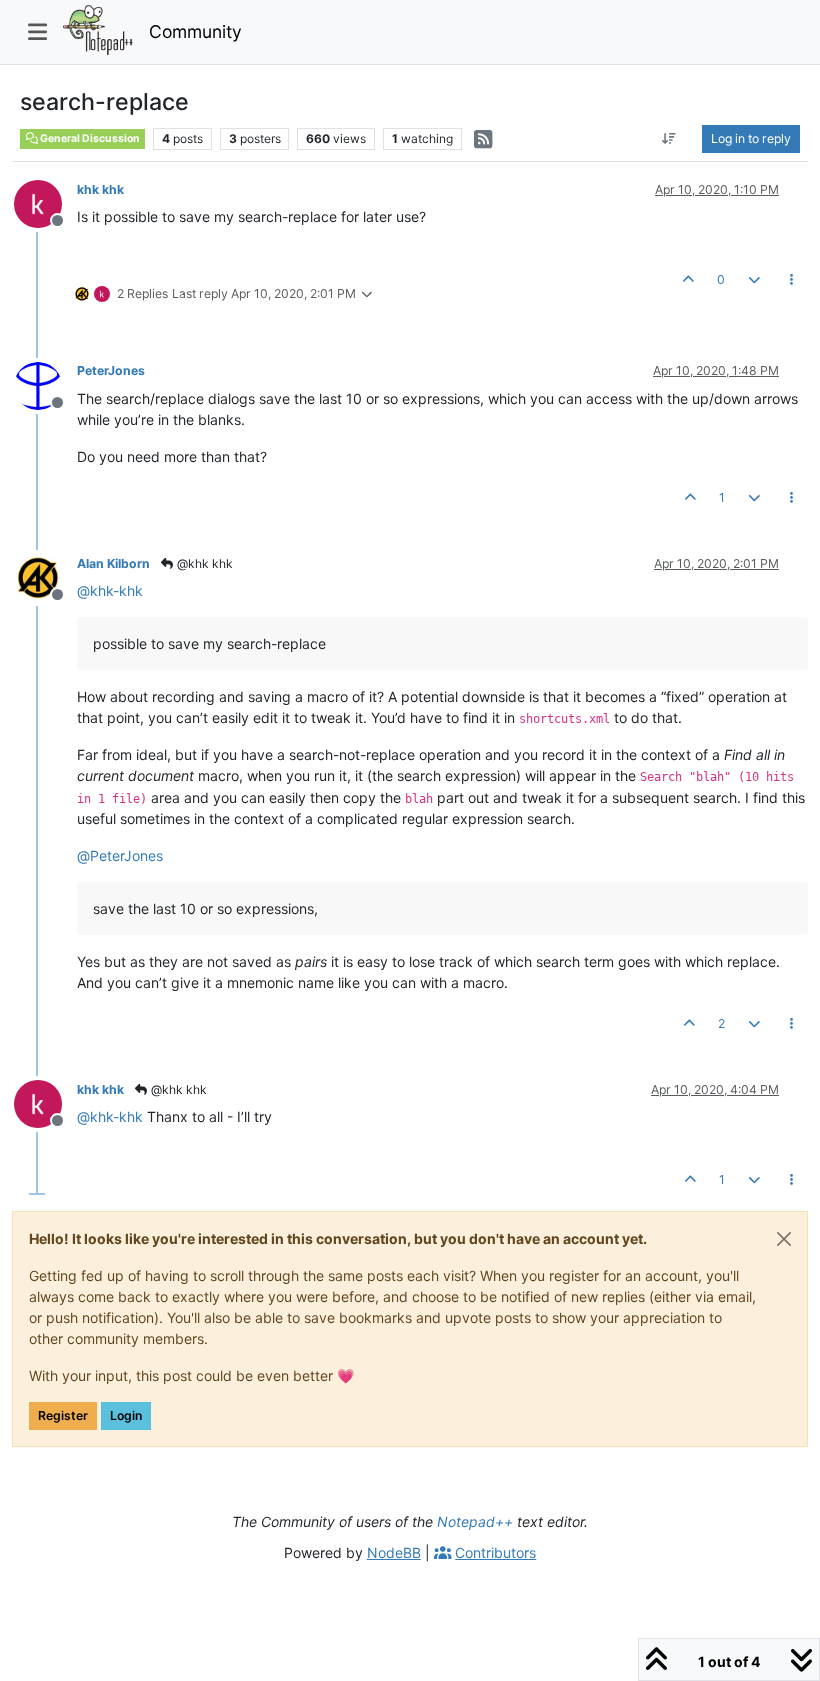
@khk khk (203, 563)
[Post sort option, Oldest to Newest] (669, 139)
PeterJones (111, 370)
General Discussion (89, 138)
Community (195, 31)
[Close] (784, 1239)
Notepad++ (475, 1521)
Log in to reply (751, 138)
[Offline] (45, 202)
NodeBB (394, 1552)
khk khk (100, 189)
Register (63, 1415)
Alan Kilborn (113, 563)
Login (126, 1415)
